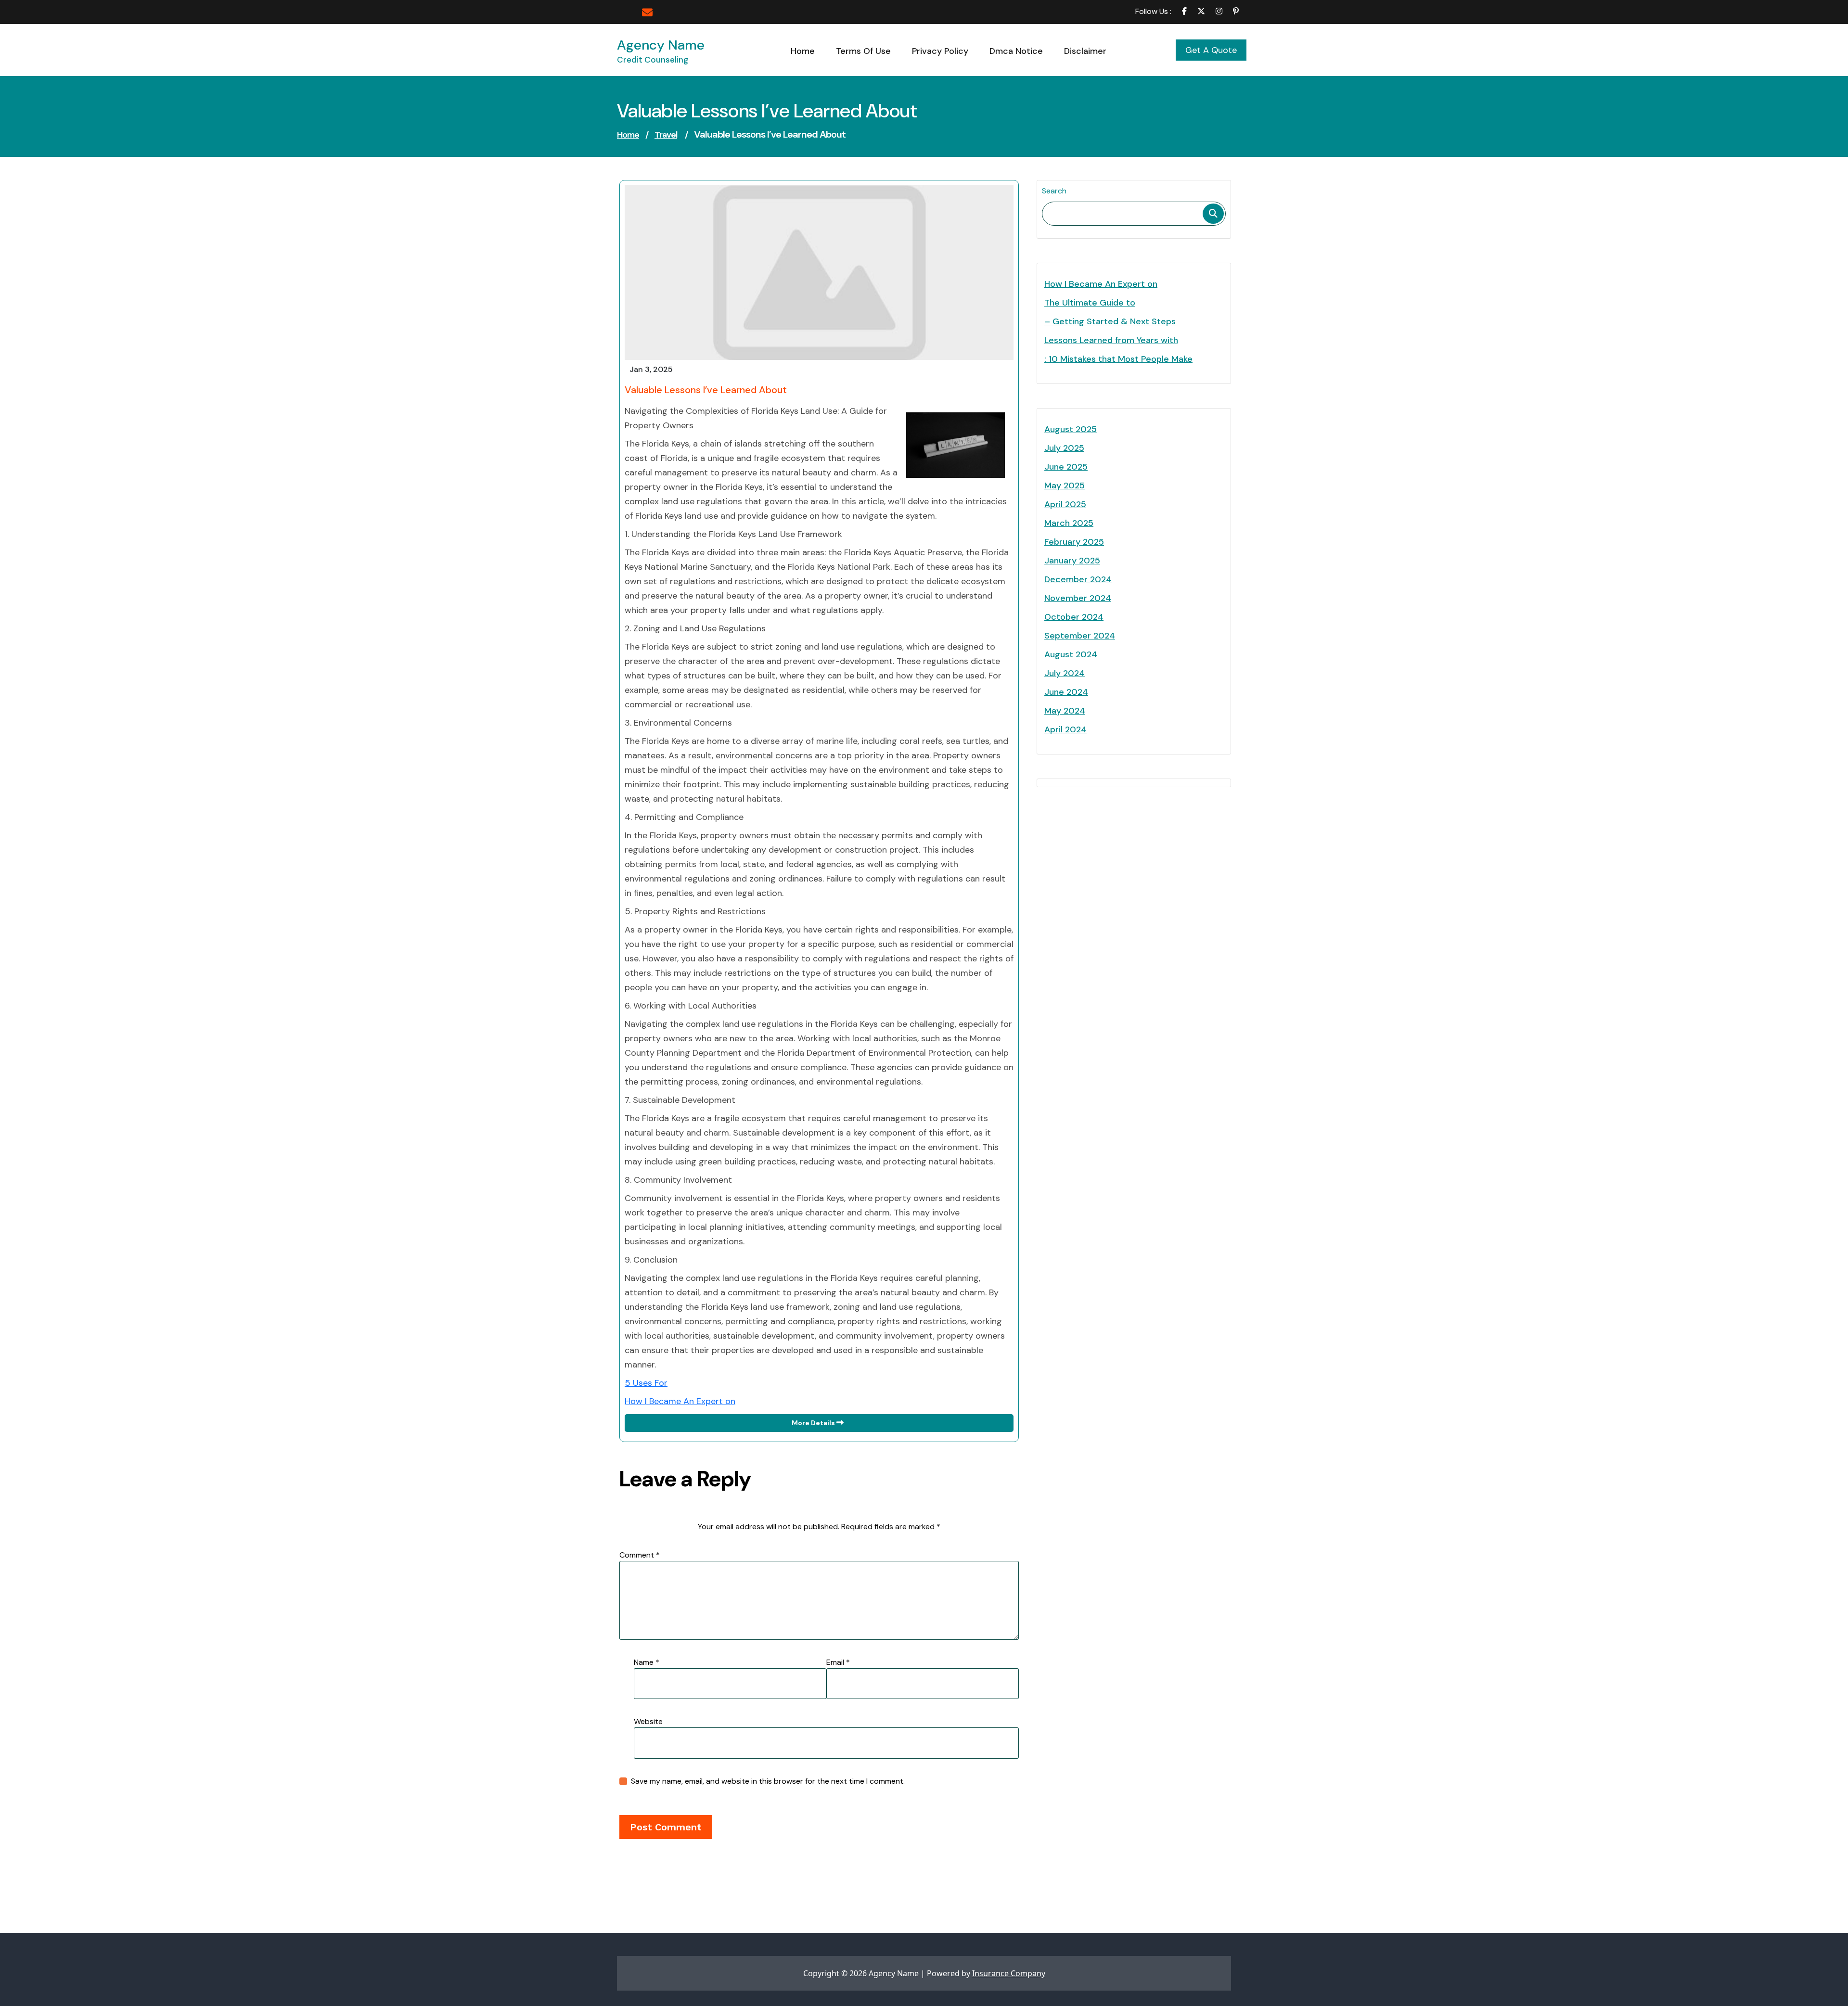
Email (838, 1662)
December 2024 (1078, 579)
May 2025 (1065, 486)
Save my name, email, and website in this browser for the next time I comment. (768, 1781)
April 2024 (1065, 729)
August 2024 (1071, 654)
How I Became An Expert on (680, 1401)
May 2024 (1065, 711)
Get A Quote (1211, 50)
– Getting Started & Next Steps (1110, 321)
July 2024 (1065, 673)
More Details (814, 1423)
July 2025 (1064, 448)
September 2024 (1080, 636)
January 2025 (1072, 561)
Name (647, 1662)
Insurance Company (1009, 1973)
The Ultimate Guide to (1090, 303)
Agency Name (661, 45)
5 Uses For (646, 1383)
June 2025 (1066, 467)
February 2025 (1074, 542)
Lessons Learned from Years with (1111, 340)
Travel (666, 135)
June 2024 (1066, 692)
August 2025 (1071, 429)
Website (648, 1721)
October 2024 (1074, 617)
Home (628, 135)
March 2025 (1069, 523)
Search (1054, 191)
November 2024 (1078, 598)
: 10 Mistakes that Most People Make (1118, 359)
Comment (640, 1555)
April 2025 (1065, 504)
